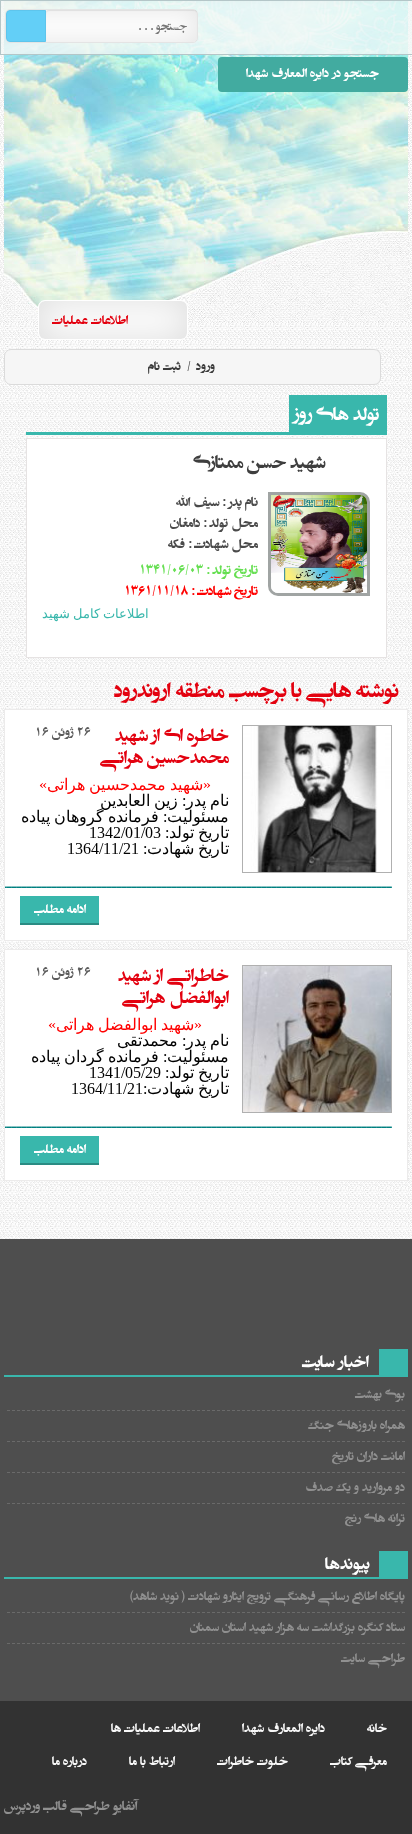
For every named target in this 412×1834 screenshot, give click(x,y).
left (204, 639)
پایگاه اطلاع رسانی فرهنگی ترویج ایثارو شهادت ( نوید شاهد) (267, 1596)
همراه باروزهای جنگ (356, 1425)
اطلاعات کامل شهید (95, 613)
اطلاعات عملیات (90, 320)
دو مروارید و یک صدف (355, 1487)
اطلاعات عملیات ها (155, 1728)
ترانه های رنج (375, 1518)
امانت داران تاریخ (368, 1456)
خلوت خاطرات (252, 1761)
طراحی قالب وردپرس (57, 1806)
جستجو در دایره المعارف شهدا (312, 73)
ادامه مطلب (60, 909)
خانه (377, 1728)
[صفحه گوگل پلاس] (245, 319)
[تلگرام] (353, 319)
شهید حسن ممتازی (259, 463)
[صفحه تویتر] (317, 319)
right (228, 639)
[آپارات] (281, 319)
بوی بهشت (380, 1394)
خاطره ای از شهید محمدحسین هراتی (164, 747)
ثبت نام (164, 366)
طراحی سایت (373, 1658)
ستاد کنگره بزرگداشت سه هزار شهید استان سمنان (297, 1627)
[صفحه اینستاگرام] (389, 319)
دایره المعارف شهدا (283, 1728)
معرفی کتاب (358, 1761)
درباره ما (69, 1761)
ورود (204, 366)
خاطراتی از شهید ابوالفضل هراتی (173, 987)
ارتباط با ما (152, 1761)
